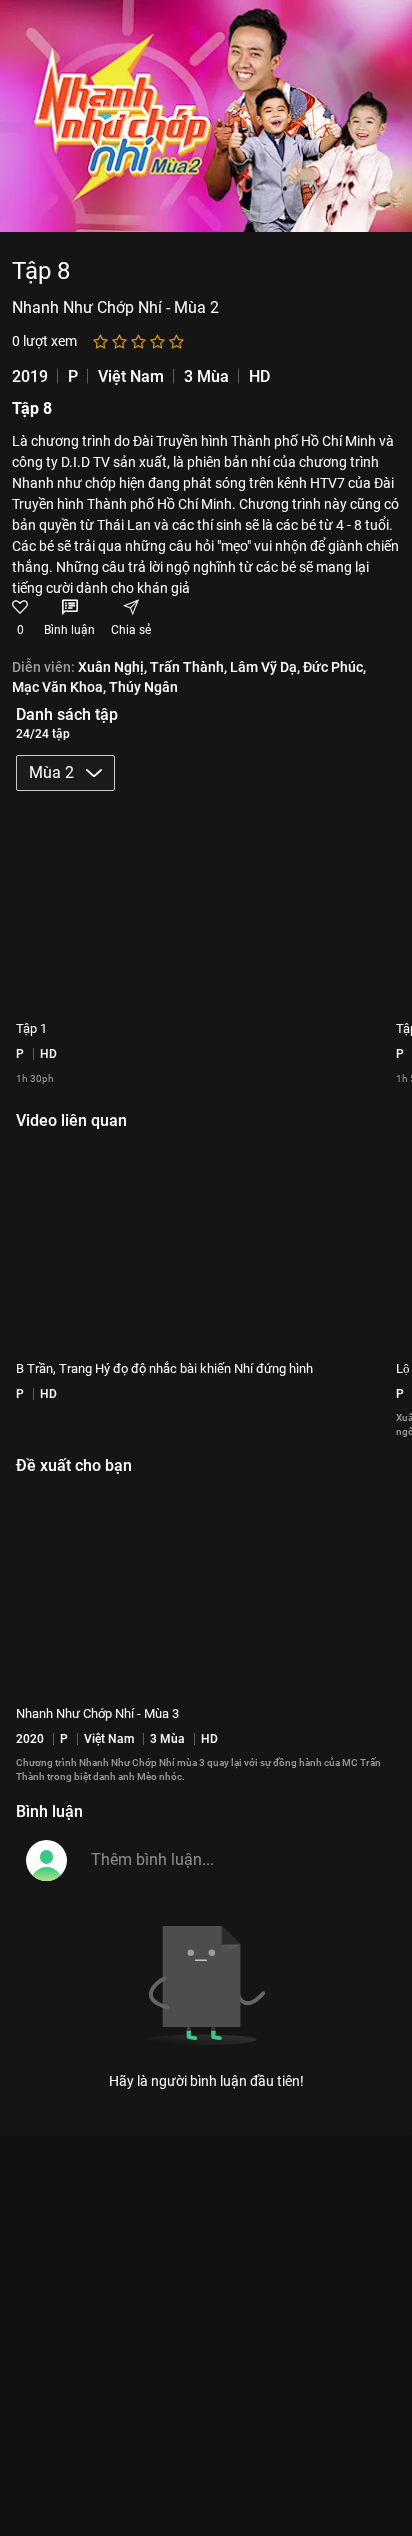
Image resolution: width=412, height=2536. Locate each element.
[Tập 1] (206, 906)
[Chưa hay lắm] (119, 342)
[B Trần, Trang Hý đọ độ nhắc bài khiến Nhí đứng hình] (206, 1246)
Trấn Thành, (188, 667)
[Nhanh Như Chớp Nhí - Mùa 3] (206, 1591)
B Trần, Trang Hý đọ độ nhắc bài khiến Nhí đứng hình (164, 1368)
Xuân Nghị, (112, 667)
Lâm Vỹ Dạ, (265, 667)
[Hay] (157, 342)
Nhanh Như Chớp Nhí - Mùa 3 (97, 1713)
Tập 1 (31, 1028)
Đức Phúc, (334, 667)
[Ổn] (138, 342)
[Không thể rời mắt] (176, 342)
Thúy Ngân (143, 686)
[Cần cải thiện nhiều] (100, 342)
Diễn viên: (43, 667)
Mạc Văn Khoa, (59, 686)
